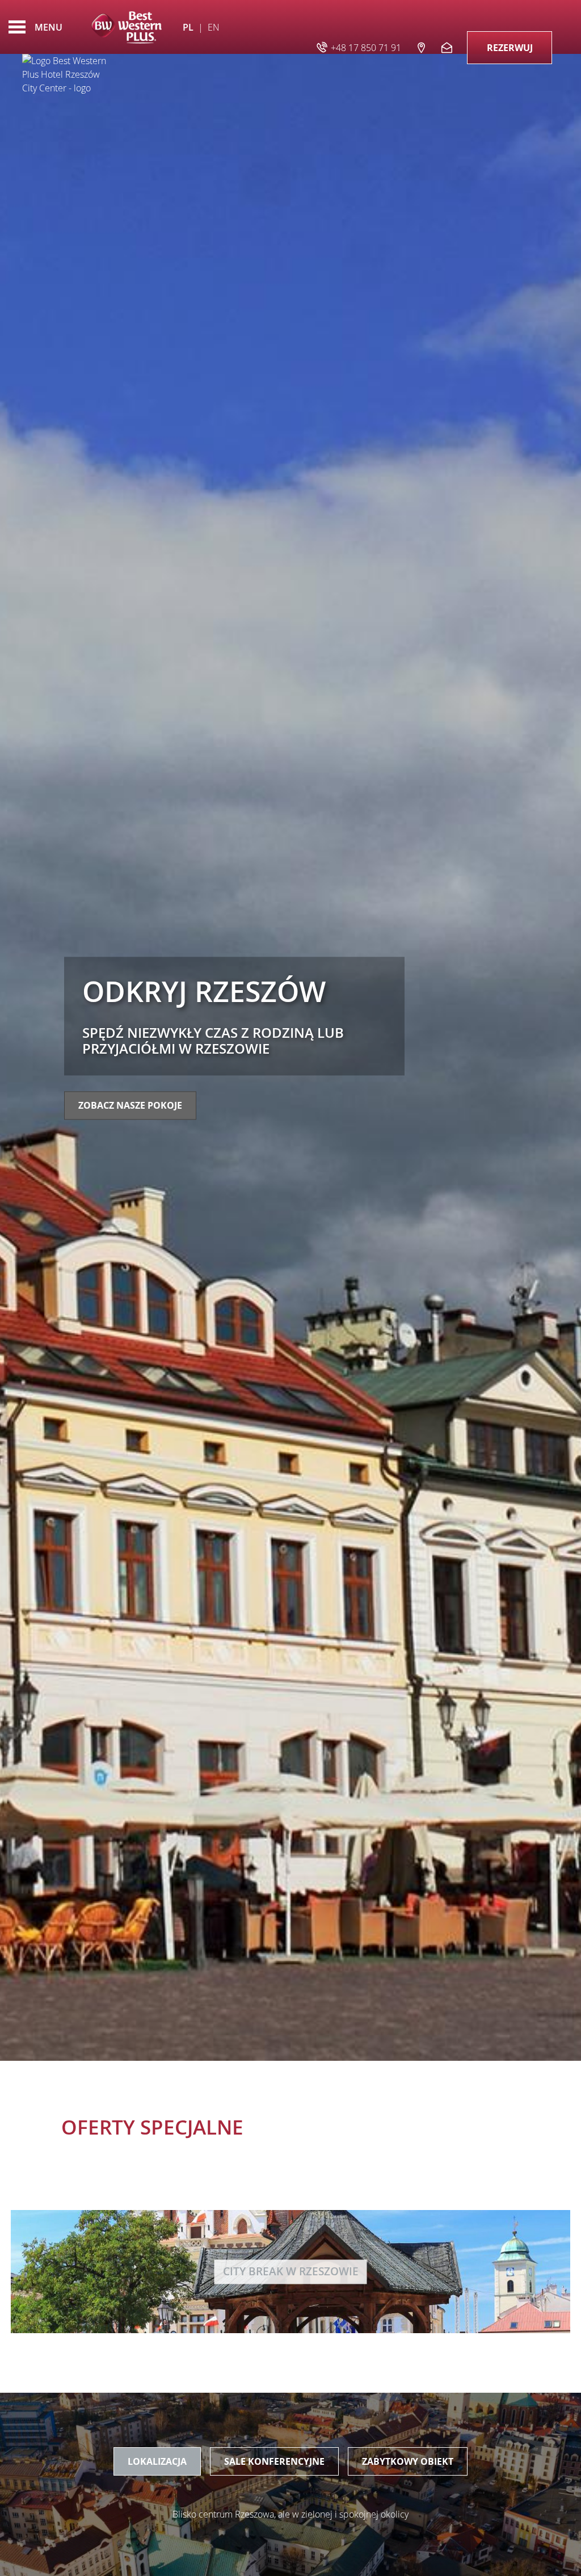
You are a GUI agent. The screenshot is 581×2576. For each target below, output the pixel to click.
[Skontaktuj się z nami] (448, 47)
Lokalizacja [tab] (157, 2461)
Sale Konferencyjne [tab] (274, 2461)
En (214, 27)
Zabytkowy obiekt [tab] (408, 2461)
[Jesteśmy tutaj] (421, 47)
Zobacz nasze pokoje (130, 1106)
